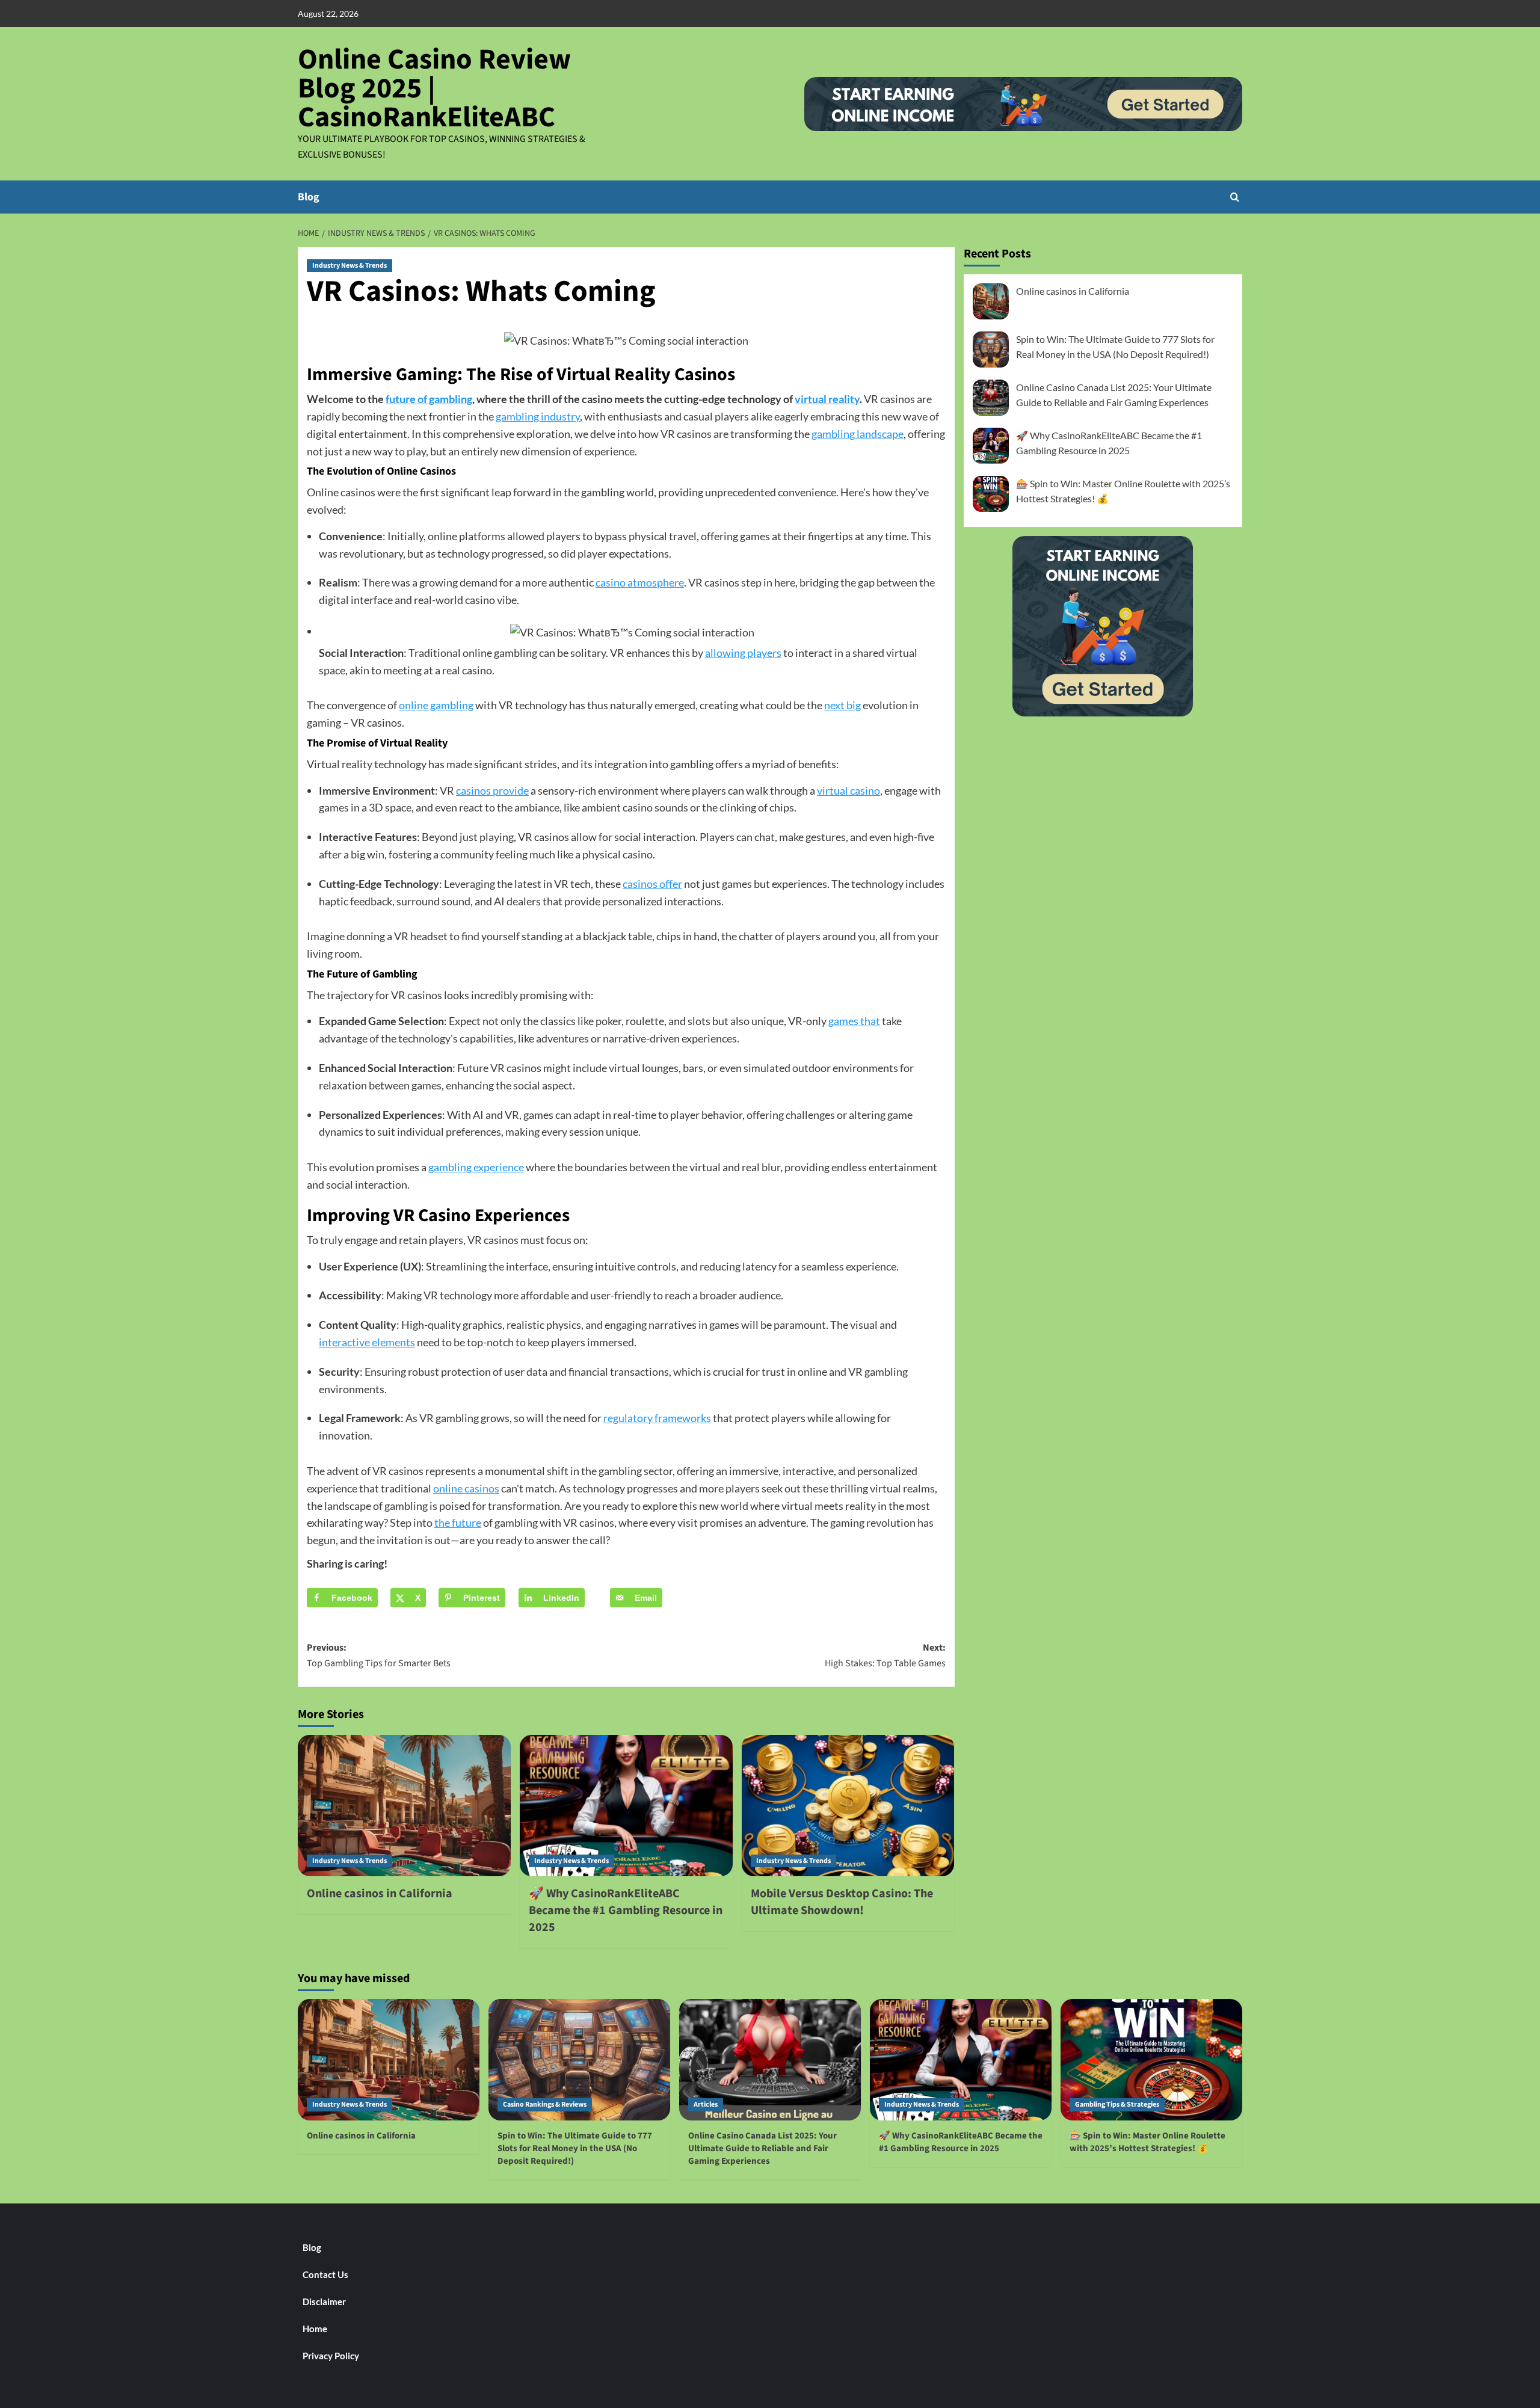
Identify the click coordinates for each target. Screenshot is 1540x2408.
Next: (885, 1655)
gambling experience (476, 1167)
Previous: (379, 1655)
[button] (1235, 197)
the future (458, 1523)
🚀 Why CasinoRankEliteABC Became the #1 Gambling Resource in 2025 (626, 1911)
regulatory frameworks (657, 1418)
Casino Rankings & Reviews (545, 2105)
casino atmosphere (640, 582)
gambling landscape (858, 434)
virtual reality (827, 399)
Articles (706, 2105)
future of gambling (429, 399)
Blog (309, 197)
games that (854, 1021)
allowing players (743, 653)
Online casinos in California (380, 1894)
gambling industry (538, 416)
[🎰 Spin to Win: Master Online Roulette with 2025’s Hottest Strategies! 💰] (1151, 2059)
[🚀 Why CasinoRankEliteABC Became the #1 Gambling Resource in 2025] (626, 1806)
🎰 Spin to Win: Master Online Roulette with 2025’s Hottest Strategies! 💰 (1147, 2142)
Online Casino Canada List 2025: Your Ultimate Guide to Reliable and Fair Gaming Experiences (762, 2148)
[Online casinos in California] (404, 1806)
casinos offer (652, 884)
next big (842, 705)
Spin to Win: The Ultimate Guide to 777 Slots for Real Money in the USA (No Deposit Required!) (575, 2148)
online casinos (466, 1488)
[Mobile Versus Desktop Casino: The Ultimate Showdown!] (848, 1806)
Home (315, 2329)
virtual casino (849, 790)
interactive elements (367, 1342)
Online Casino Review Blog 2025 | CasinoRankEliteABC (434, 88)
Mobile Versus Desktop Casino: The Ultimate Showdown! (842, 1902)
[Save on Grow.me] (607, 1598)
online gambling (436, 705)
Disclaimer (324, 2302)
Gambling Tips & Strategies (1117, 2105)
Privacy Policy (331, 2356)
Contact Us (325, 2274)
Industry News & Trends (350, 266)
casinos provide (492, 790)
